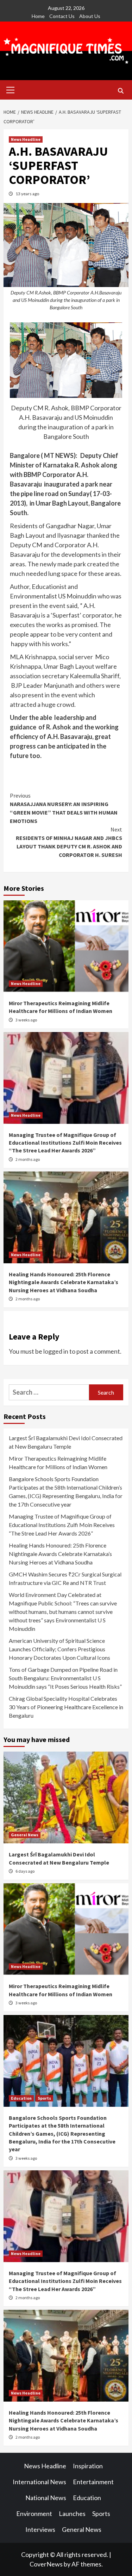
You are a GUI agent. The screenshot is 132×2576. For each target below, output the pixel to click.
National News (46, 2498)
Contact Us (62, 16)
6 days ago (25, 1871)
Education (21, 2098)
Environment (34, 2514)
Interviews (40, 2529)
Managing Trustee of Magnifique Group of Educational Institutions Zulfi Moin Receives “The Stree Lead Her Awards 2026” (65, 1143)
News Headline (26, 139)
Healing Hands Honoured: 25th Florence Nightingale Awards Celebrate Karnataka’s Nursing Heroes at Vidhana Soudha (64, 1282)
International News (39, 2482)
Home (38, 16)
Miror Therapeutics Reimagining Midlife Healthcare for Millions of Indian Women (58, 1463)
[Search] (121, 91)
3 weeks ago (26, 1020)
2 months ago (28, 1159)
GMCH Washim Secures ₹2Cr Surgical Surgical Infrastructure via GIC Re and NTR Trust (65, 1578)
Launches (72, 2514)
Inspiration (88, 2466)
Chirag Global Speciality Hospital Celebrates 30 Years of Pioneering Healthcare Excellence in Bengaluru (66, 1707)
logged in (56, 1351)
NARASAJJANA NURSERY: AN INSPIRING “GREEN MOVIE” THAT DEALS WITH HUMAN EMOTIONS (64, 808)
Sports (44, 2098)
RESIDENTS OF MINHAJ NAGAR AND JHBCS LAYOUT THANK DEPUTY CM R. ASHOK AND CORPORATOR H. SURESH (69, 842)
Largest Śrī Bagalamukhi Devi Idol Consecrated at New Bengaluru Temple (66, 1442)
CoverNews (46, 2564)
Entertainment (93, 2482)
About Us (90, 16)
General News (25, 1835)
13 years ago (27, 194)
